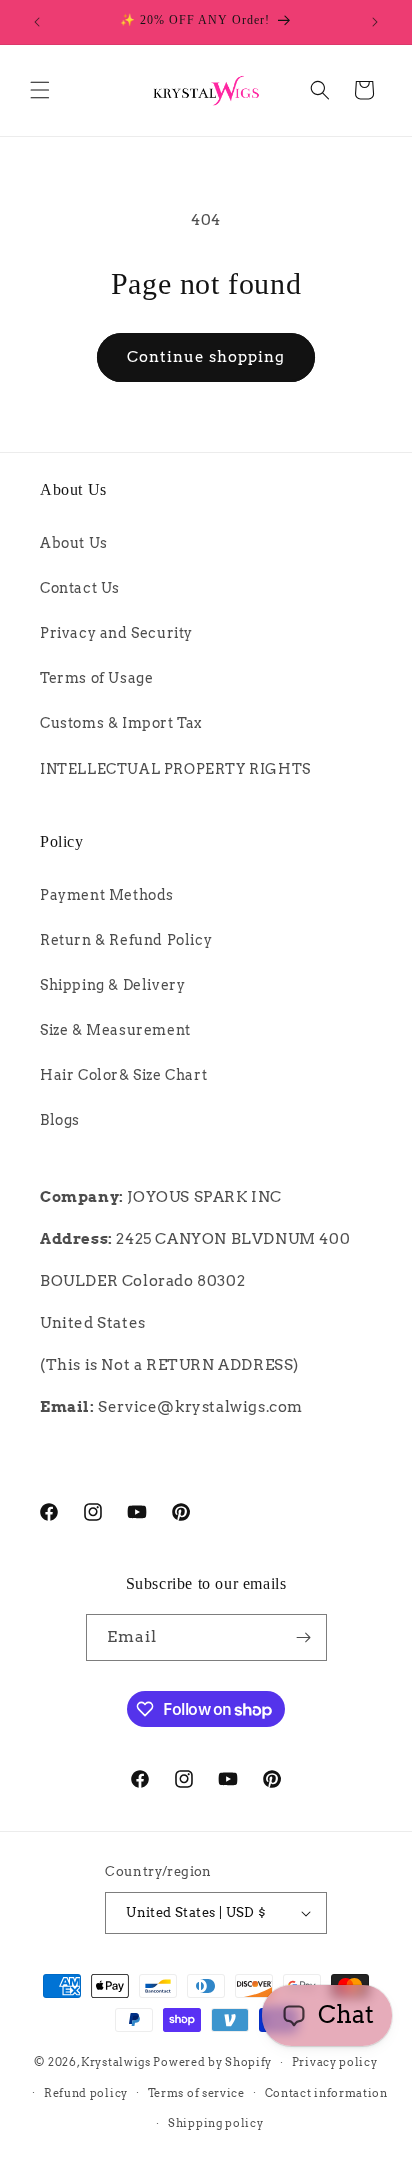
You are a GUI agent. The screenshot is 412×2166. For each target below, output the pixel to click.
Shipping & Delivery (112, 985)
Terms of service (196, 2093)
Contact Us (80, 588)
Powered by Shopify (212, 2062)
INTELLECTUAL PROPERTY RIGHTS (175, 769)
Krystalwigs (116, 2062)
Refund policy (86, 2093)
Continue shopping (206, 357)
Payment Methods (107, 895)
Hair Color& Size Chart (123, 1075)
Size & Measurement (115, 1030)
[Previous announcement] (37, 22)
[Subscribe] (304, 1637)
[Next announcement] (375, 22)
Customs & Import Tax (121, 723)
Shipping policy (216, 2123)
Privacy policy (335, 2062)
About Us (74, 543)
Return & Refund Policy (126, 940)
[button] (40, 90)
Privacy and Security (116, 633)
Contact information (326, 2093)
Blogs (60, 1120)
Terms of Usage (96, 678)
